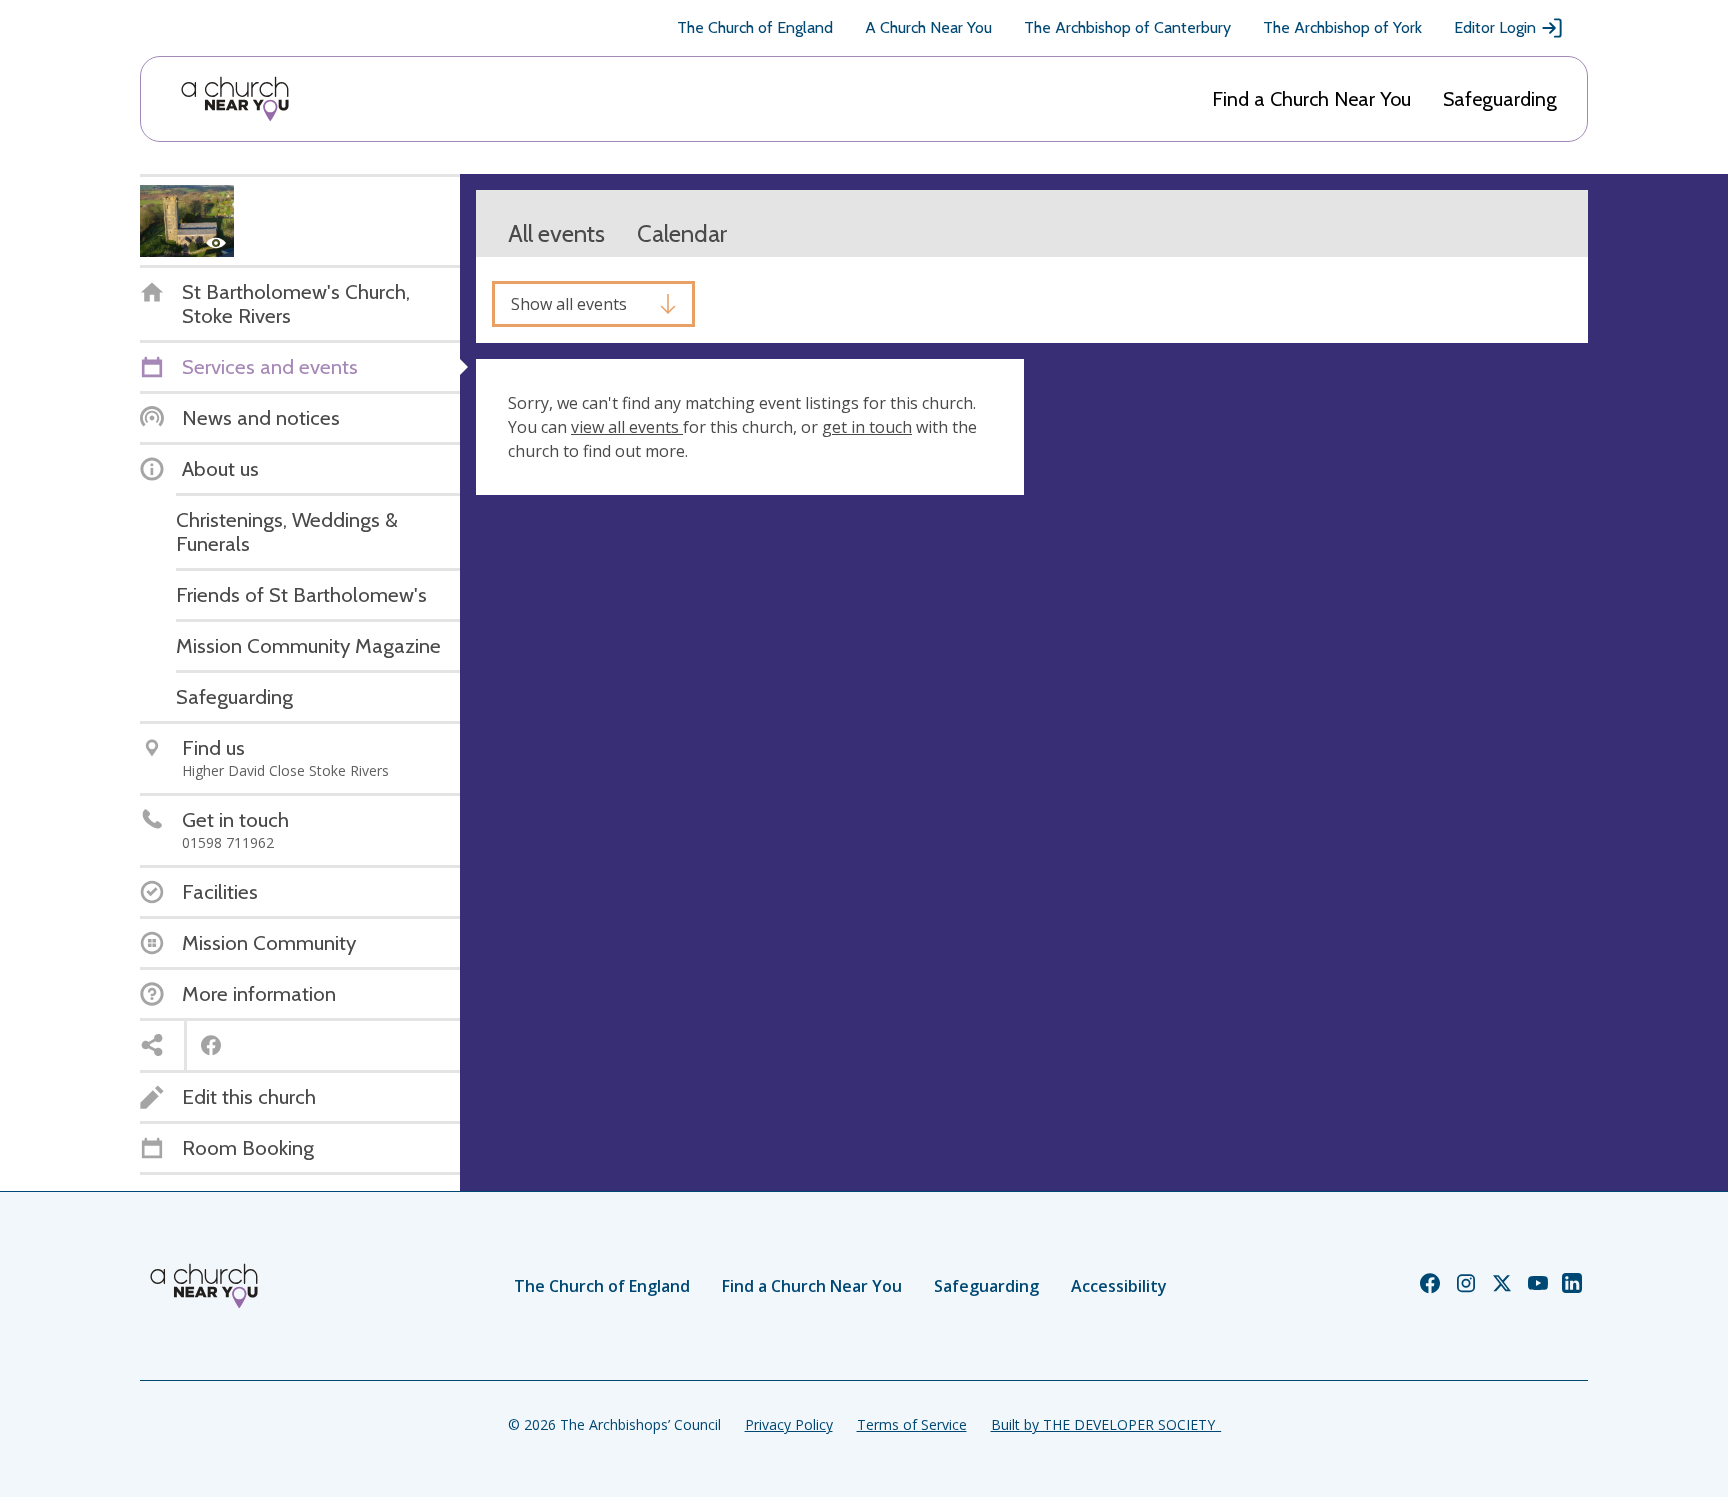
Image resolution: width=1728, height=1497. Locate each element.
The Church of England (755, 27)
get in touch (867, 427)
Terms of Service (912, 1424)
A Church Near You (928, 27)
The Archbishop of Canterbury (1127, 27)
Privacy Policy (789, 1424)
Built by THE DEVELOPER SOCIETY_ (1106, 1424)
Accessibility (1119, 1286)
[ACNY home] (235, 99)
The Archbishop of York (1342, 27)
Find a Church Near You (1311, 99)
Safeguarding (1500, 99)
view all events (627, 427)
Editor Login (1495, 27)
